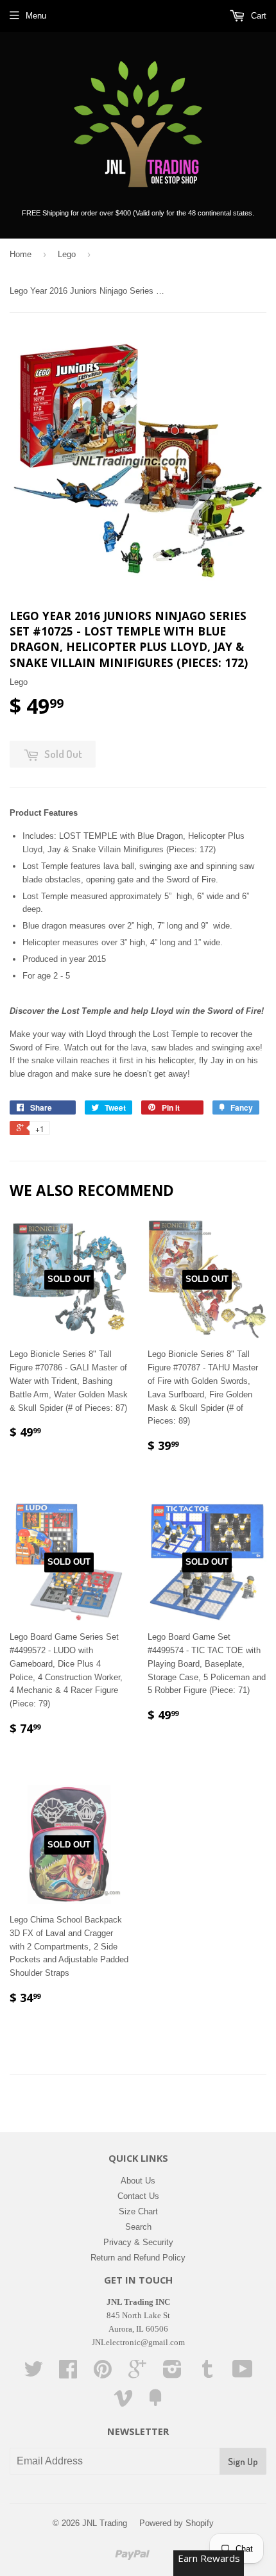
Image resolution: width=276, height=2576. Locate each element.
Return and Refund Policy (138, 2258)
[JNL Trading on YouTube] (243, 2374)
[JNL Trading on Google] (137, 2374)
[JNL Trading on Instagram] (172, 2374)
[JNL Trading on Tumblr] (207, 2374)
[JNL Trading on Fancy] (155, 2403)
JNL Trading (105, 2523)
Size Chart (138, 2211)
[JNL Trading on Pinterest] (103, 2374)
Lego (67, 254)
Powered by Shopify (177, 2523)
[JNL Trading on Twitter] (33, 2374)
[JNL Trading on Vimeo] (123, 2403)
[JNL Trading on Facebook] (68, 2374)
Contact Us (138, 2196)
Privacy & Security (138, 2242)
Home (21, 254)
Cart (257, 16)
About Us (138, 2181)
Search (138, 2227)
